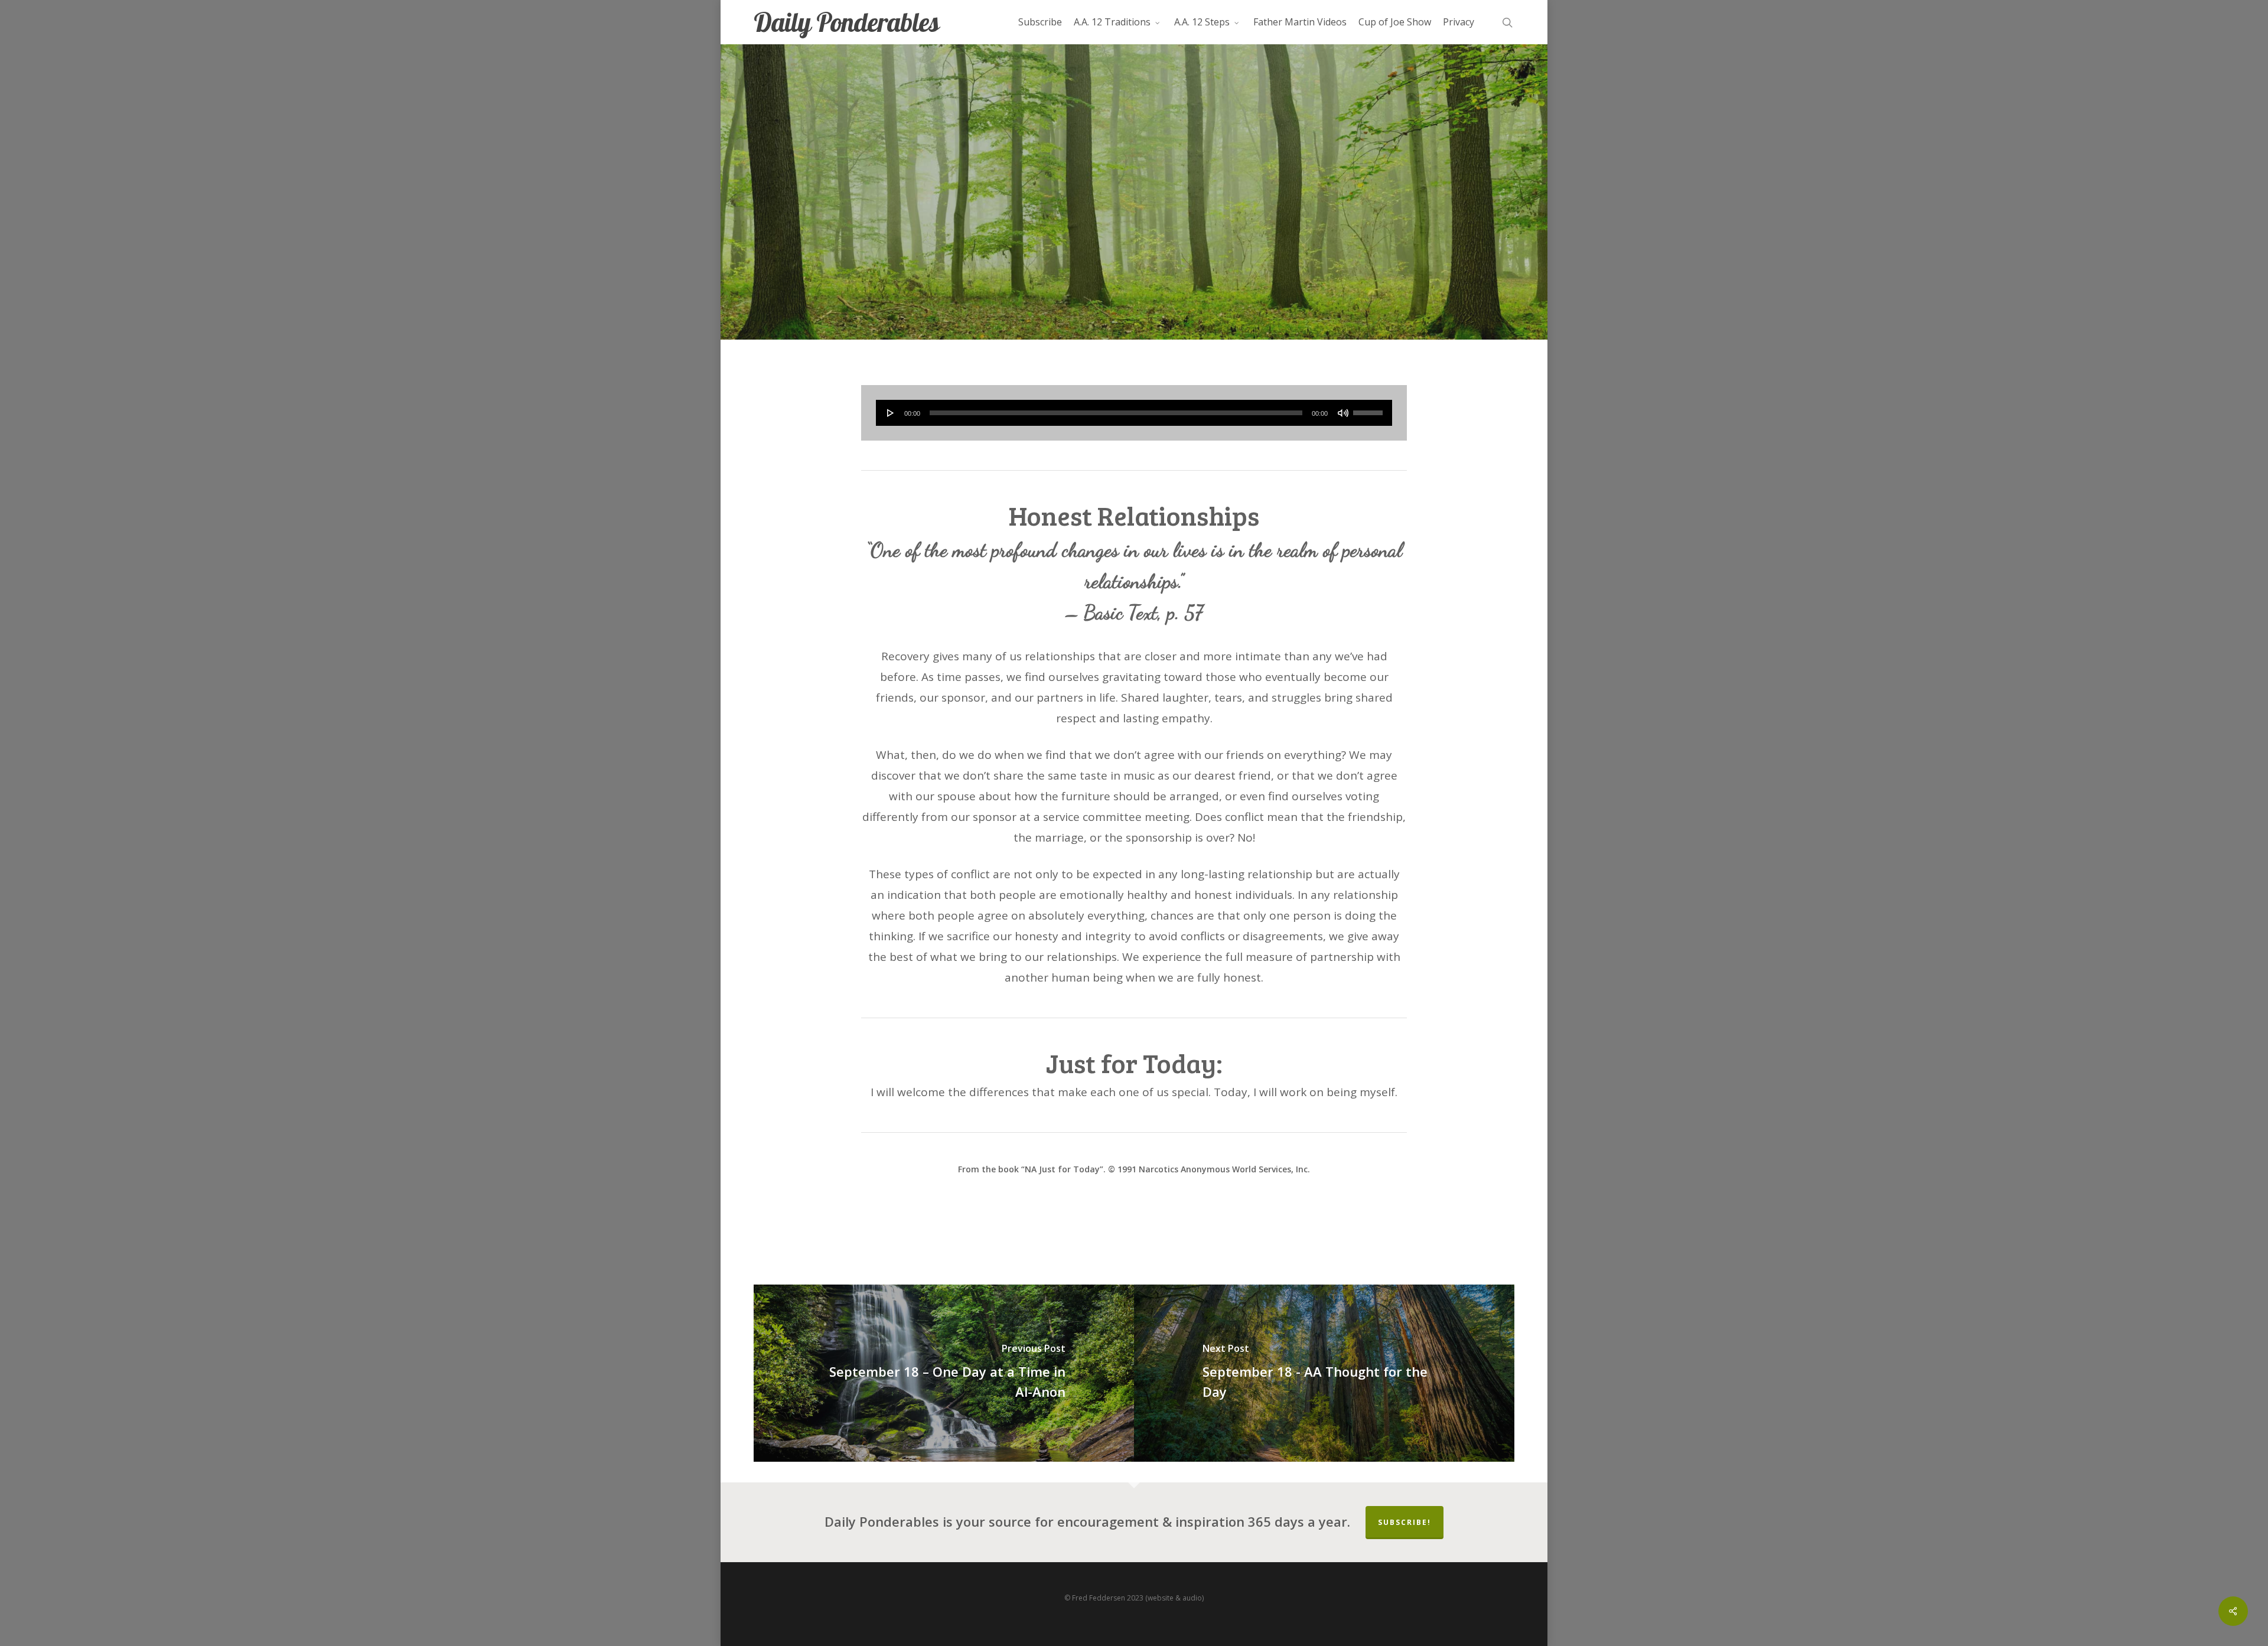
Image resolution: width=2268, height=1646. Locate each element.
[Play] (891, 413)
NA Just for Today (1134, 222)
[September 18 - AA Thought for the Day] (1324, 1373)
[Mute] (1343, 413)
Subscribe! (1405, 1522)
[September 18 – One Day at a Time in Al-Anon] (944, 1373)
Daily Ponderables (846, 22)
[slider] (1370, 409)
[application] (1134, 413)
